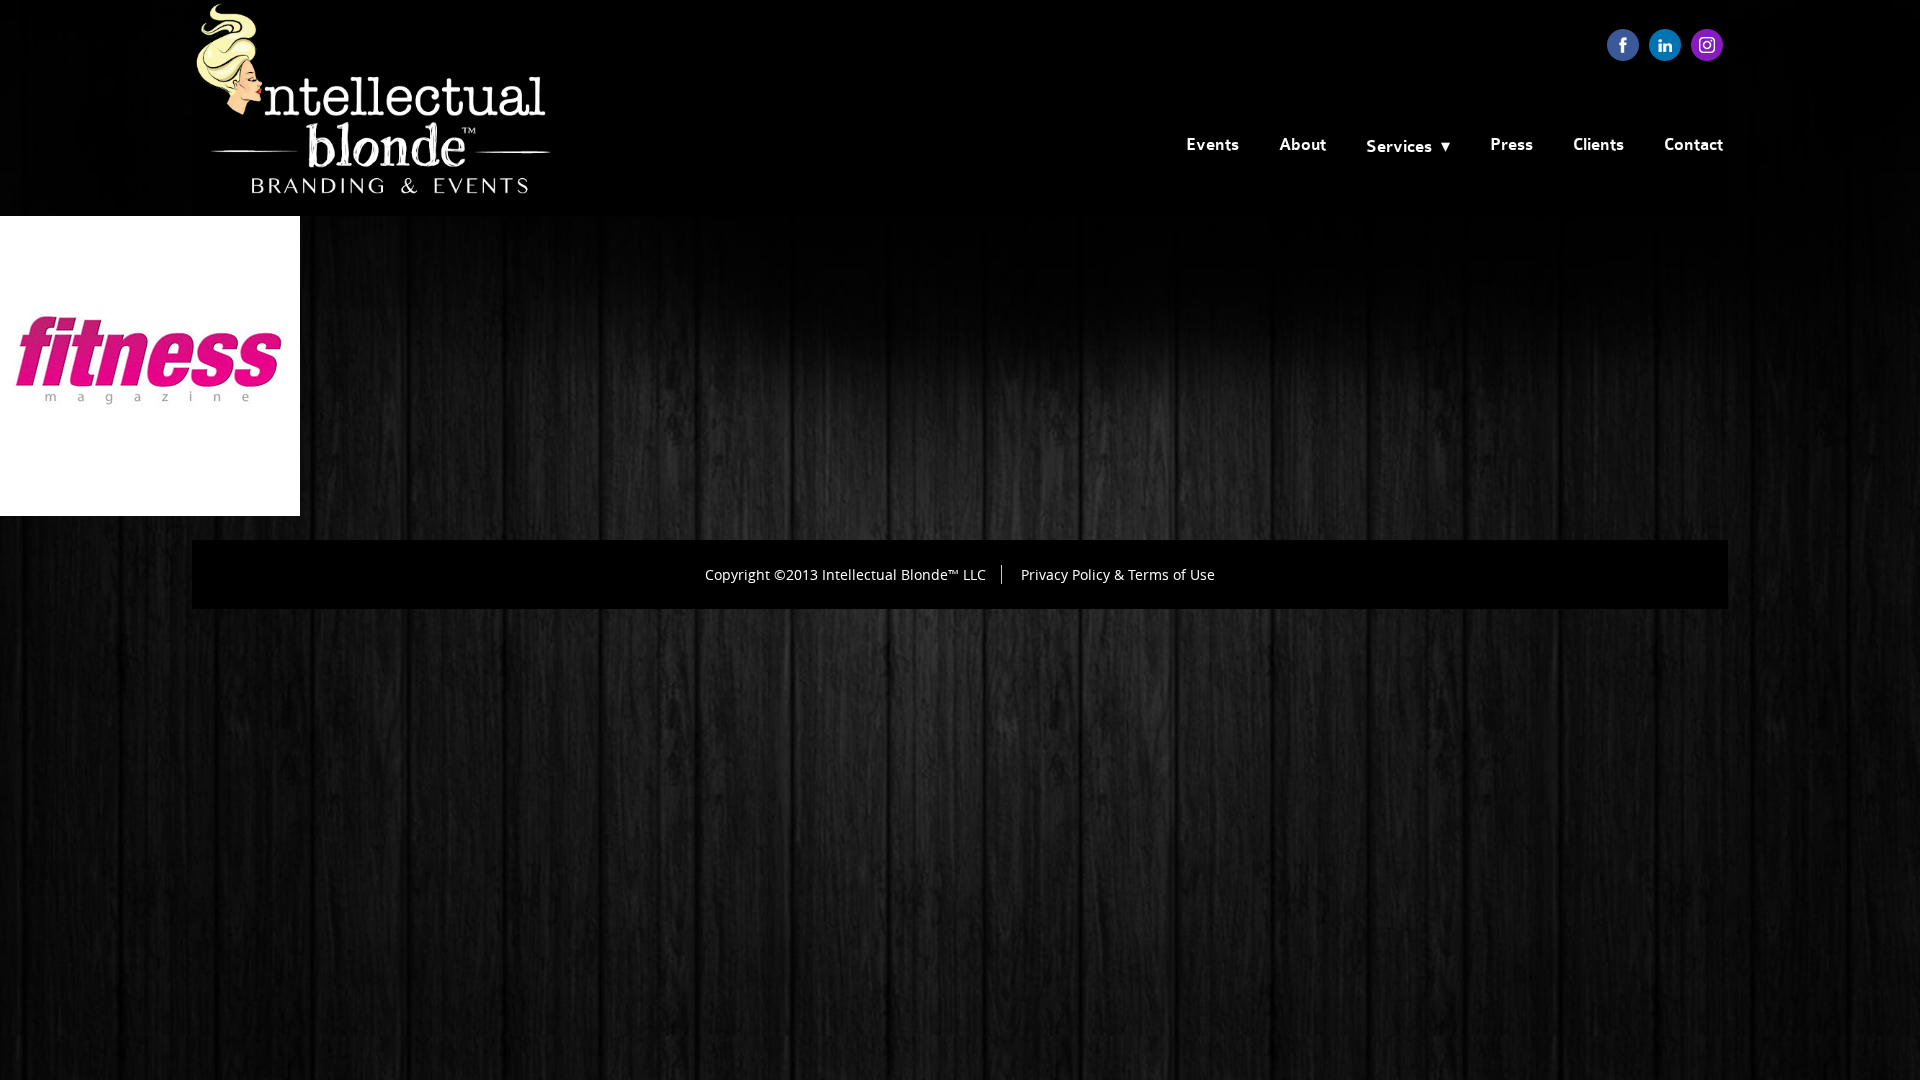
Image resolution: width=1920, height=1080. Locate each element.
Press (1511, 145)
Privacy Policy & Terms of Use (1118, 574)
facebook (1623, 45)
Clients (1598, 145)
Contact (1693, 145)
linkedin (1665, 45)
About (1302, 145)
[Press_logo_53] (150, 510)
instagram (1707, 45)
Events (1212, 145)
